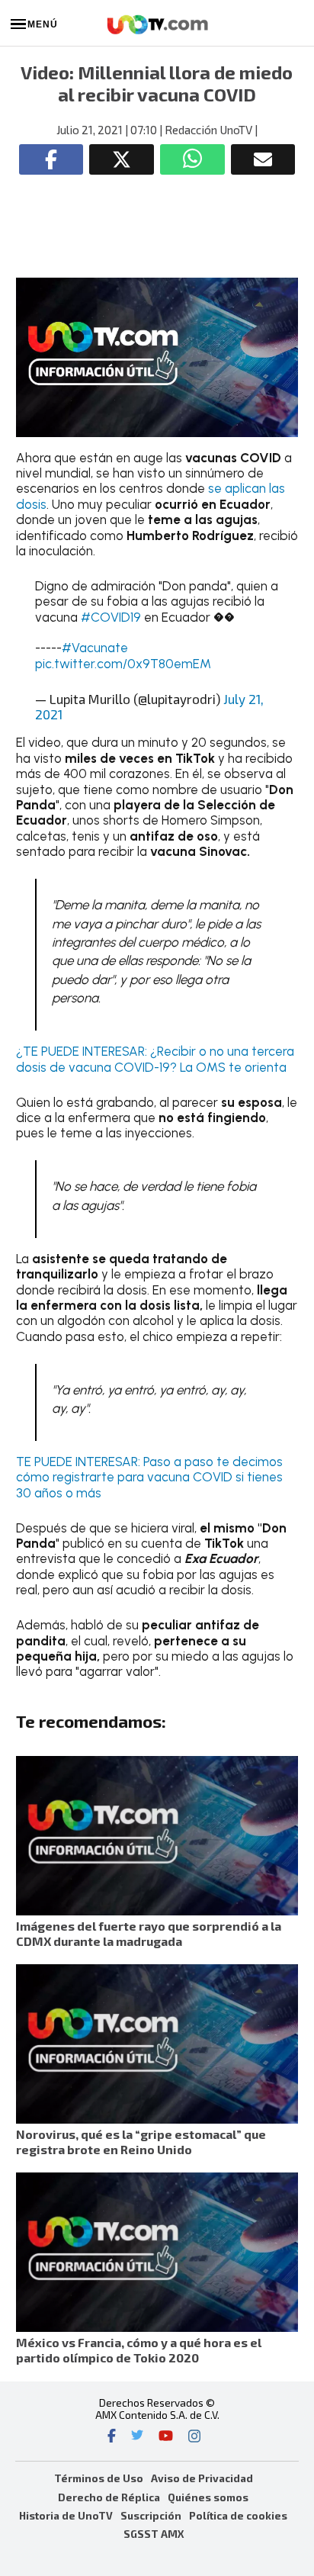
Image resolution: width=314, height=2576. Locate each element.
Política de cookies (238, 2515)
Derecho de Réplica (109, 2497)
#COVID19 (111, 617)
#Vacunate (95, 648)
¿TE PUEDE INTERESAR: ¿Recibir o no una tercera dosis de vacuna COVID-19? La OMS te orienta (155, 1059)
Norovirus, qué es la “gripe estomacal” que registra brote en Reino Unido (141, 2142)
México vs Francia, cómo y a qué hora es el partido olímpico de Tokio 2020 (139, 2350)
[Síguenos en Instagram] (194, 2437)
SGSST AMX (154, 2534)
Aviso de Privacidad (202, 2478)
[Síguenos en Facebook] (112, 2437)
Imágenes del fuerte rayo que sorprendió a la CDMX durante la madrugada (149, 1933)
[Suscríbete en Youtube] (166, 2437)
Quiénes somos (208, 2497)
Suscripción (151, 2515)
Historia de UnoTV (66, 2515)
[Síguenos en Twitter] (137, 2437)
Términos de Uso (99, 2478)
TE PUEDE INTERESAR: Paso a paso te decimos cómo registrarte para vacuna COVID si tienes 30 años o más (149, 1477)
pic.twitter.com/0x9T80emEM (123, 664)
